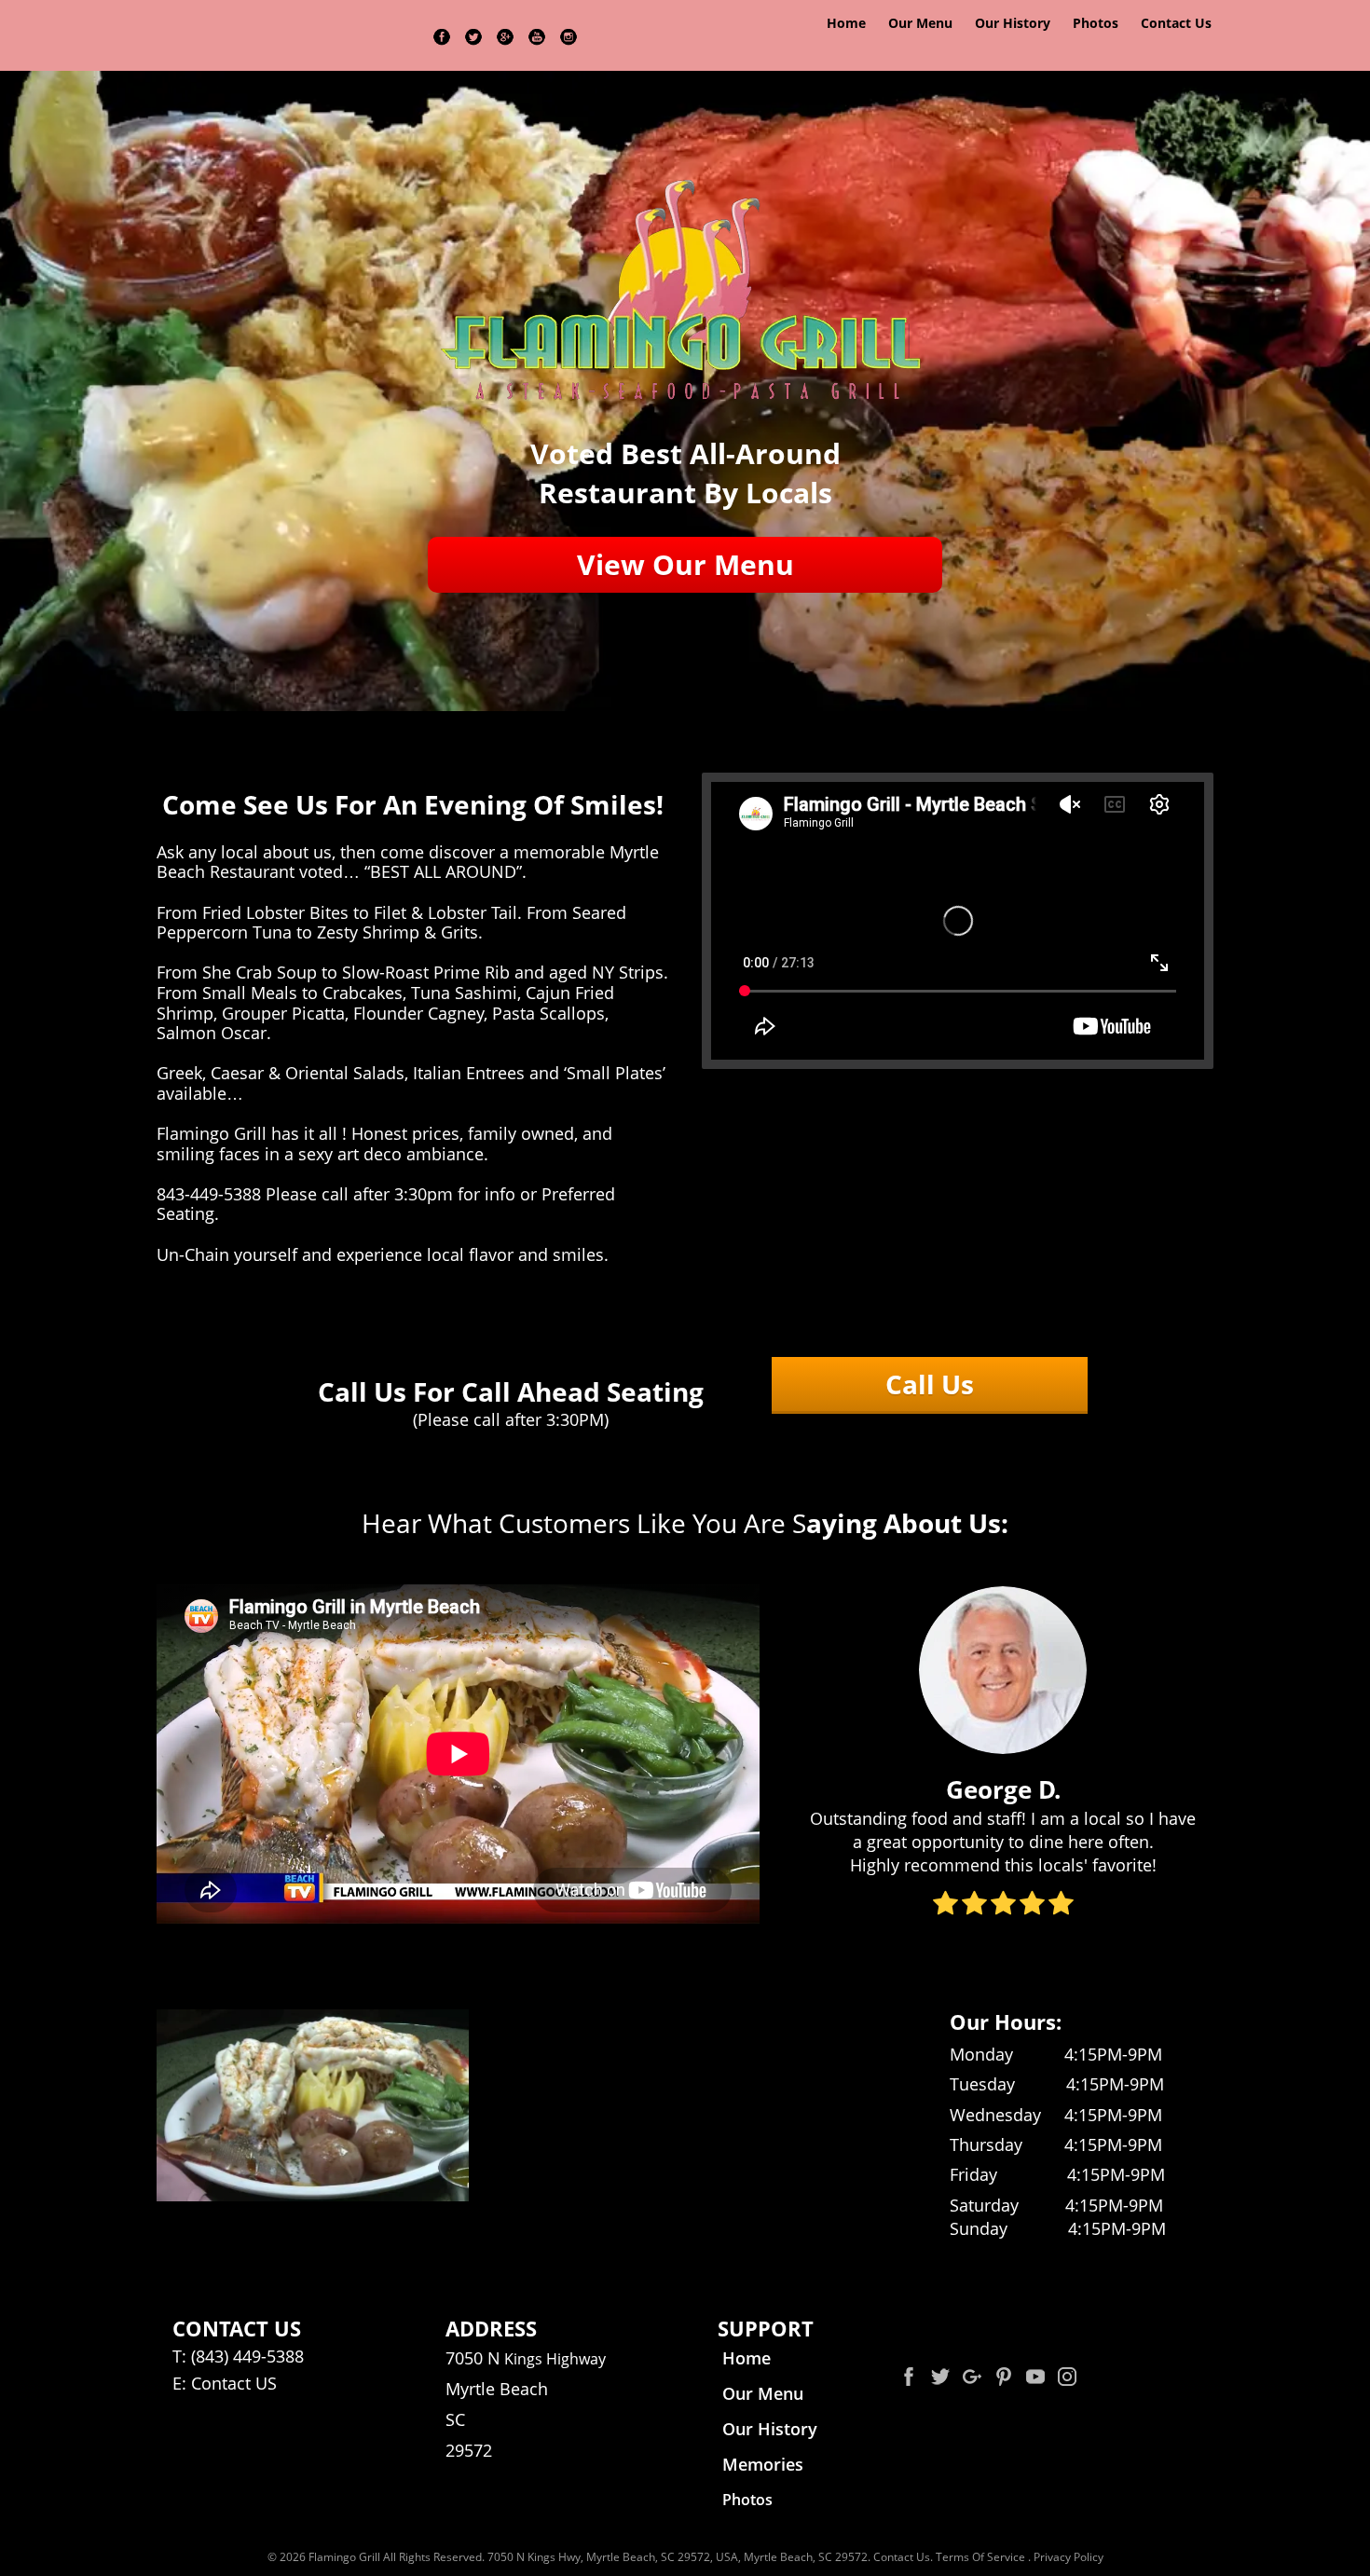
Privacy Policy (1069, 2557)
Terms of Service (980, 2557)
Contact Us (902, 2557)
